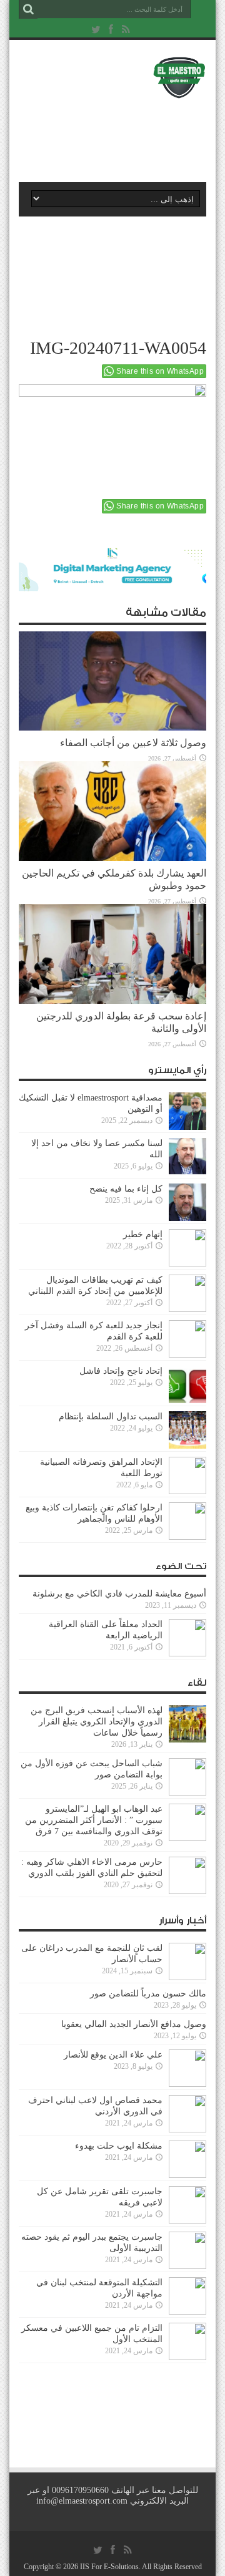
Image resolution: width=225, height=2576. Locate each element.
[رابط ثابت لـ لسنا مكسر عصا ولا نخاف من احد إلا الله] (187, 1157)
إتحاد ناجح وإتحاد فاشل (121, 1371)
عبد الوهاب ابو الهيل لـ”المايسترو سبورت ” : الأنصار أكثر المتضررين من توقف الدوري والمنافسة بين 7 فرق (94, 1820)
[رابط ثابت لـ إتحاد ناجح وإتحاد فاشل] (187, 1384)
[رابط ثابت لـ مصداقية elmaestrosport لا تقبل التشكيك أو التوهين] (187, 1111)
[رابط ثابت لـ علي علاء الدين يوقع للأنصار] (187, 2068)
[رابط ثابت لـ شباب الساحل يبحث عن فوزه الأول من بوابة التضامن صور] (187, 1777)
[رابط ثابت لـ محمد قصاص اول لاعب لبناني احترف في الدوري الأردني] (187, 2114)
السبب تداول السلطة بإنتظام (111, 1417)
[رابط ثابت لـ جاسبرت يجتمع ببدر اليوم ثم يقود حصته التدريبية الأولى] (187, 2250)
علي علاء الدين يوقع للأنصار (113, 2055)
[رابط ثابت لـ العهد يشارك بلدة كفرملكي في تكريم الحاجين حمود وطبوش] (112, 811)
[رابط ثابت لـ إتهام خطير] (187, 1248)
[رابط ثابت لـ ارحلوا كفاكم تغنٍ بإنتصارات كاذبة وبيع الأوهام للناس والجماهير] (187, 1521)
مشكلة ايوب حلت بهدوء (119, 2146)
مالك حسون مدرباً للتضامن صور (148, 1994)
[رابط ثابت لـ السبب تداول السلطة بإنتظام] (187, 1430)
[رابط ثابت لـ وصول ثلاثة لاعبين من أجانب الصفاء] (112, 681)
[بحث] (28, 9)
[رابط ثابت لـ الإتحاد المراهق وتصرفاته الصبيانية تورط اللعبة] (187, 1475)
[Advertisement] (119, 135)
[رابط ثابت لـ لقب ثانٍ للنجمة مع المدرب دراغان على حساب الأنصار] (187, 1961)
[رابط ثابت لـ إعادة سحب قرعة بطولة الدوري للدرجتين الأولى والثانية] (112, 954)
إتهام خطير (143, 1234)
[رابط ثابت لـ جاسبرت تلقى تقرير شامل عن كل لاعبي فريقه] (187, 2205)
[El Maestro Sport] (112, 77)
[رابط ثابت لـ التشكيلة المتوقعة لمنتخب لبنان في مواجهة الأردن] (187, 2296)
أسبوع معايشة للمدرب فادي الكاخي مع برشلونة (116, 1594)
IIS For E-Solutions (109, 2567)
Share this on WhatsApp (160, 371)
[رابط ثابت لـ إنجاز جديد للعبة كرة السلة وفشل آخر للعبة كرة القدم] (187, 1339)
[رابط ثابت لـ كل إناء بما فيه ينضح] (187, 1202)
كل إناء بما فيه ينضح (126, 1189)
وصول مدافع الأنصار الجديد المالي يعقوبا (134, 2024)
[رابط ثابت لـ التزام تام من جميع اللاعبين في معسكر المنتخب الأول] (187, 2341)
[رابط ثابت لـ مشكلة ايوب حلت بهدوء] (187, 2159)
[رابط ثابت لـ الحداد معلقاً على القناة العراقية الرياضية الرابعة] (187, 1638)
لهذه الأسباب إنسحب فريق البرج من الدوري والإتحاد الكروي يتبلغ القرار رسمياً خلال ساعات (97, 1722)
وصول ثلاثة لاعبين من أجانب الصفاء (133, 743)
